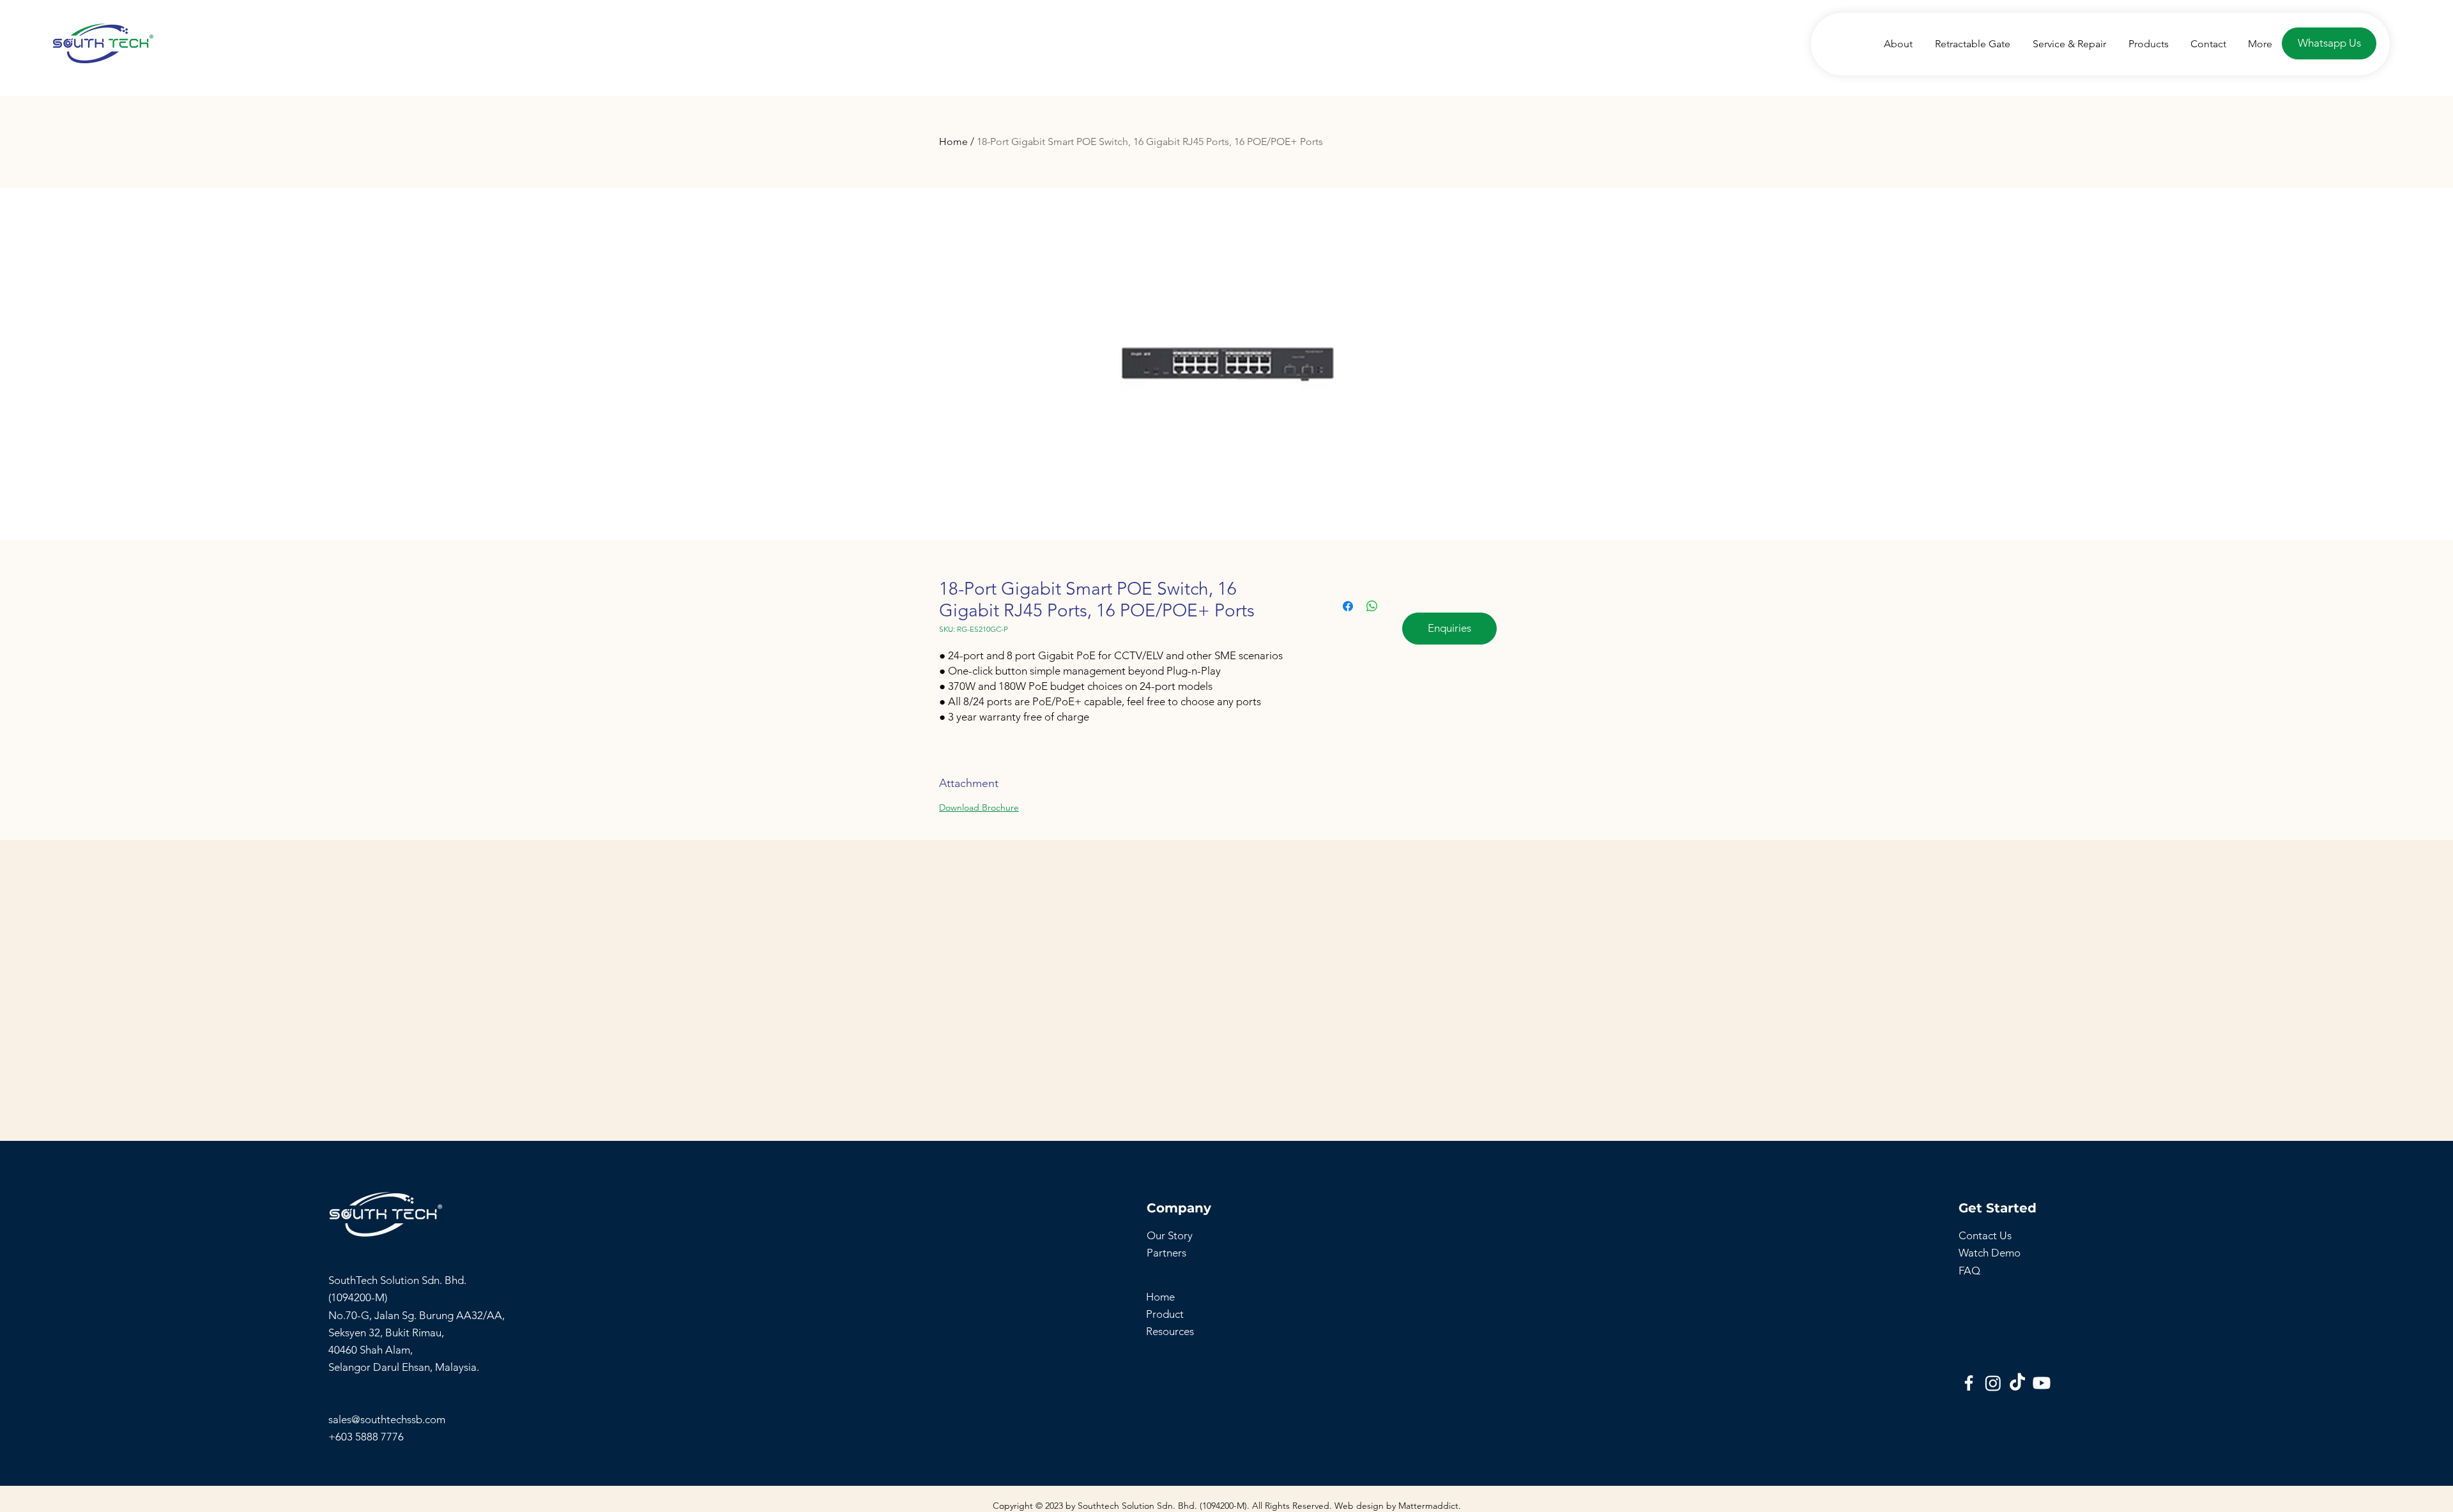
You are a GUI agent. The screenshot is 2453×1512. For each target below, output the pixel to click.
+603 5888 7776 (366, 1437)
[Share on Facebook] (1348, 606)
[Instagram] (1993, 1383)
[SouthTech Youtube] (2042, 1383)
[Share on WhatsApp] (1372, 606)
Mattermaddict (1428, 1506)
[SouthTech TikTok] (2017, 1383)
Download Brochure (979, 807)
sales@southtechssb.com (388, 1419)
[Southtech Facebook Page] (1969, 1383)
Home (953, 141)
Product (1165, 1314)
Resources (1170, 1331)
